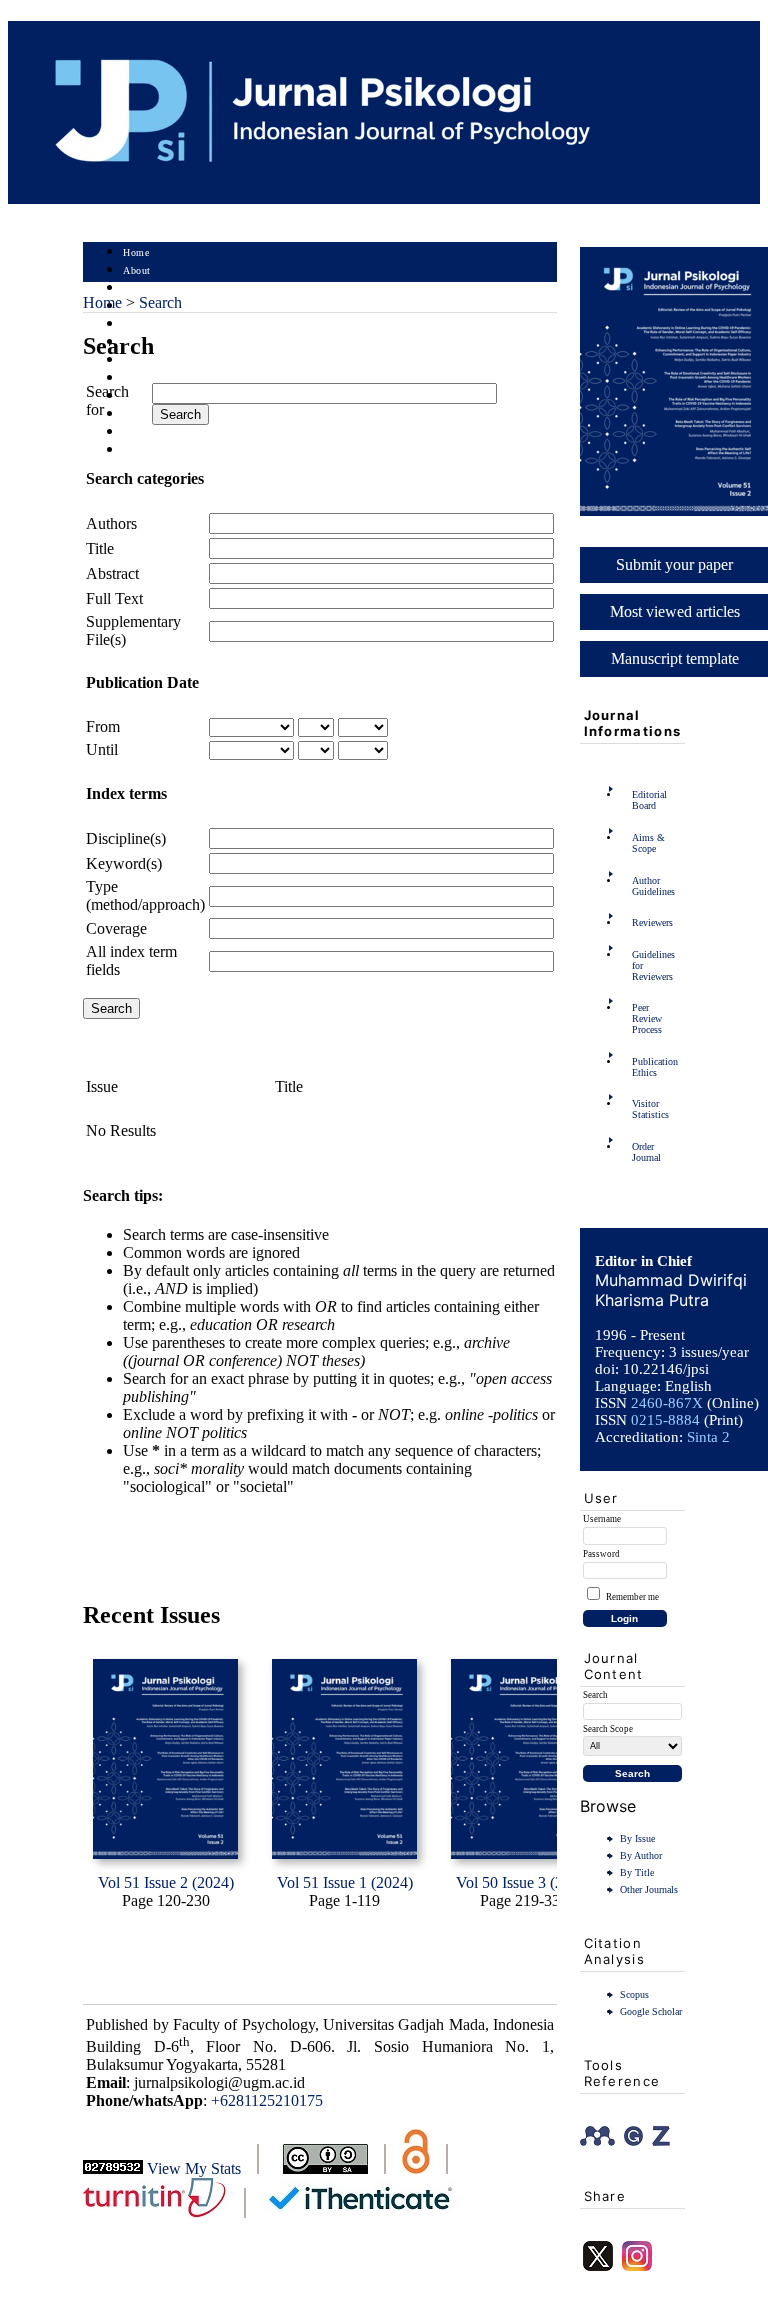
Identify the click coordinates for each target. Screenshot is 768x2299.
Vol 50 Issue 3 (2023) (524, 1882)
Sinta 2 (708, 1437)
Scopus (634, 1994)
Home (136, 252)
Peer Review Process (647, 1018)
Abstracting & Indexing (176, 432)
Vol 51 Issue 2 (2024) (166, 1882)
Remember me (632, 1597)
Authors (111, 523)
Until (102, 749)
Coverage (116, 928)
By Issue (637, 1838)
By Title (637, 1872)
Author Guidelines (653, 886)
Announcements (158, 378)
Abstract (112, 573)
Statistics (144, 396)
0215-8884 (665, 1420)
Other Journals (649, 1889)
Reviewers (652, 922)
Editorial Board (649, 800)
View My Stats (194, 2168)
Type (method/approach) (145, 895)
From (103, 726)
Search (137, 324)
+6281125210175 (267, 2100)
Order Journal (646, 1152)
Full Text (114, 598)
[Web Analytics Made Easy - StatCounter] (113, 2168)
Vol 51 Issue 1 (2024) (345, 1882)
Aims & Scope (648, 843)
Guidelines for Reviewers (653, 965)
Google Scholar (651, 2011)
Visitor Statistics (650, 1109)
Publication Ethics (655, 1067)
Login (136, 288)
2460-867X (667, 1403)
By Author (641, 1855)
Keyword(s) (124, 863)
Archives (142, 360)
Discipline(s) (126, 838)
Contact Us (148, 450)
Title (100, 548)
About (137, 270)
